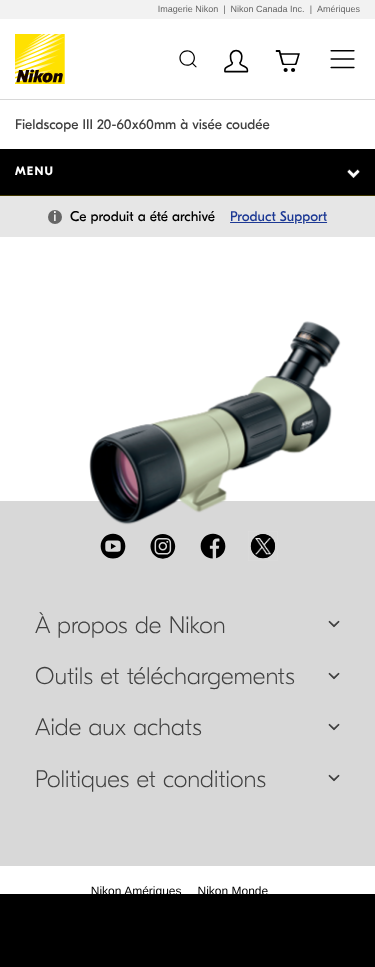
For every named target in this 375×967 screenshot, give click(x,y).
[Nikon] (43, 59)
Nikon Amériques (136, 891)
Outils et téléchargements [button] (165, 677)
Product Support (278, 216)
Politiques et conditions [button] (150, 780)
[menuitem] (136, 891)
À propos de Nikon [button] (130, 626)
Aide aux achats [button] (118, 728)
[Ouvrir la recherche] (187, 58)
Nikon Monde (233, 891)
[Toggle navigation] (342, 58)
